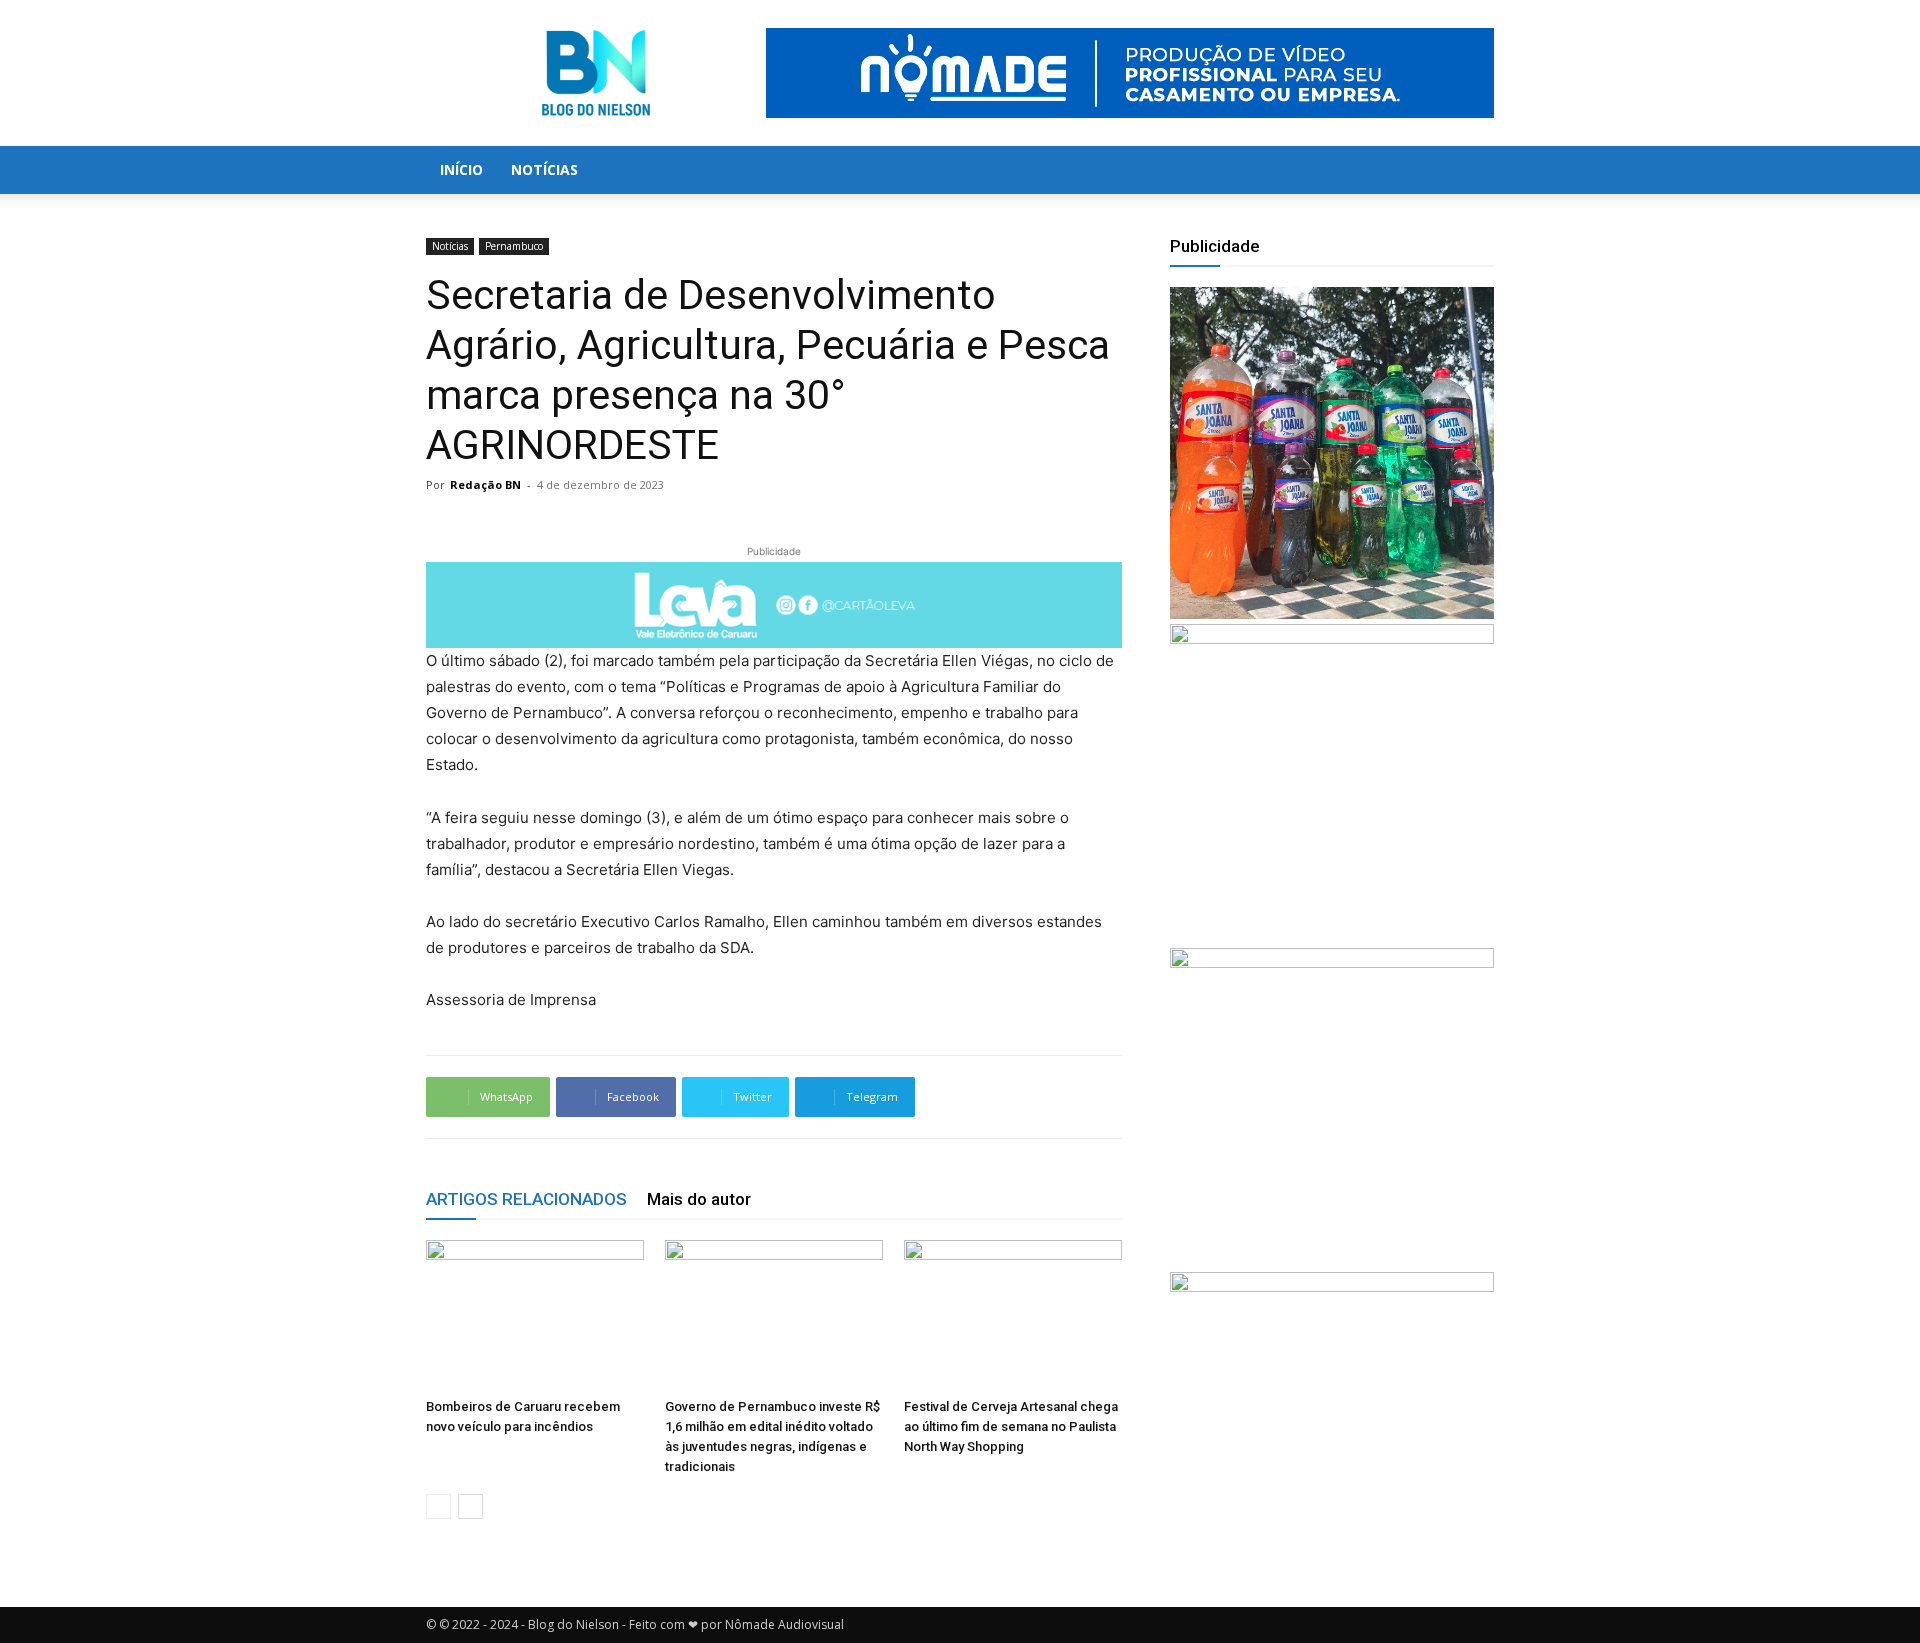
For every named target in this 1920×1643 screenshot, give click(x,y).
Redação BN (485, 484)
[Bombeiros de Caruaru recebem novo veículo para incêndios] (535, 1315)
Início (461, 169)
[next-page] (470, 1506)
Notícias (544, 169)
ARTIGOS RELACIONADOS (526, 1199)
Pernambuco (514, 246)
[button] (1470, 171)
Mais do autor (699, 1199)
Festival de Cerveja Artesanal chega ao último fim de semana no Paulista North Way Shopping (1011, 1426)
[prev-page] (438, 1506)
